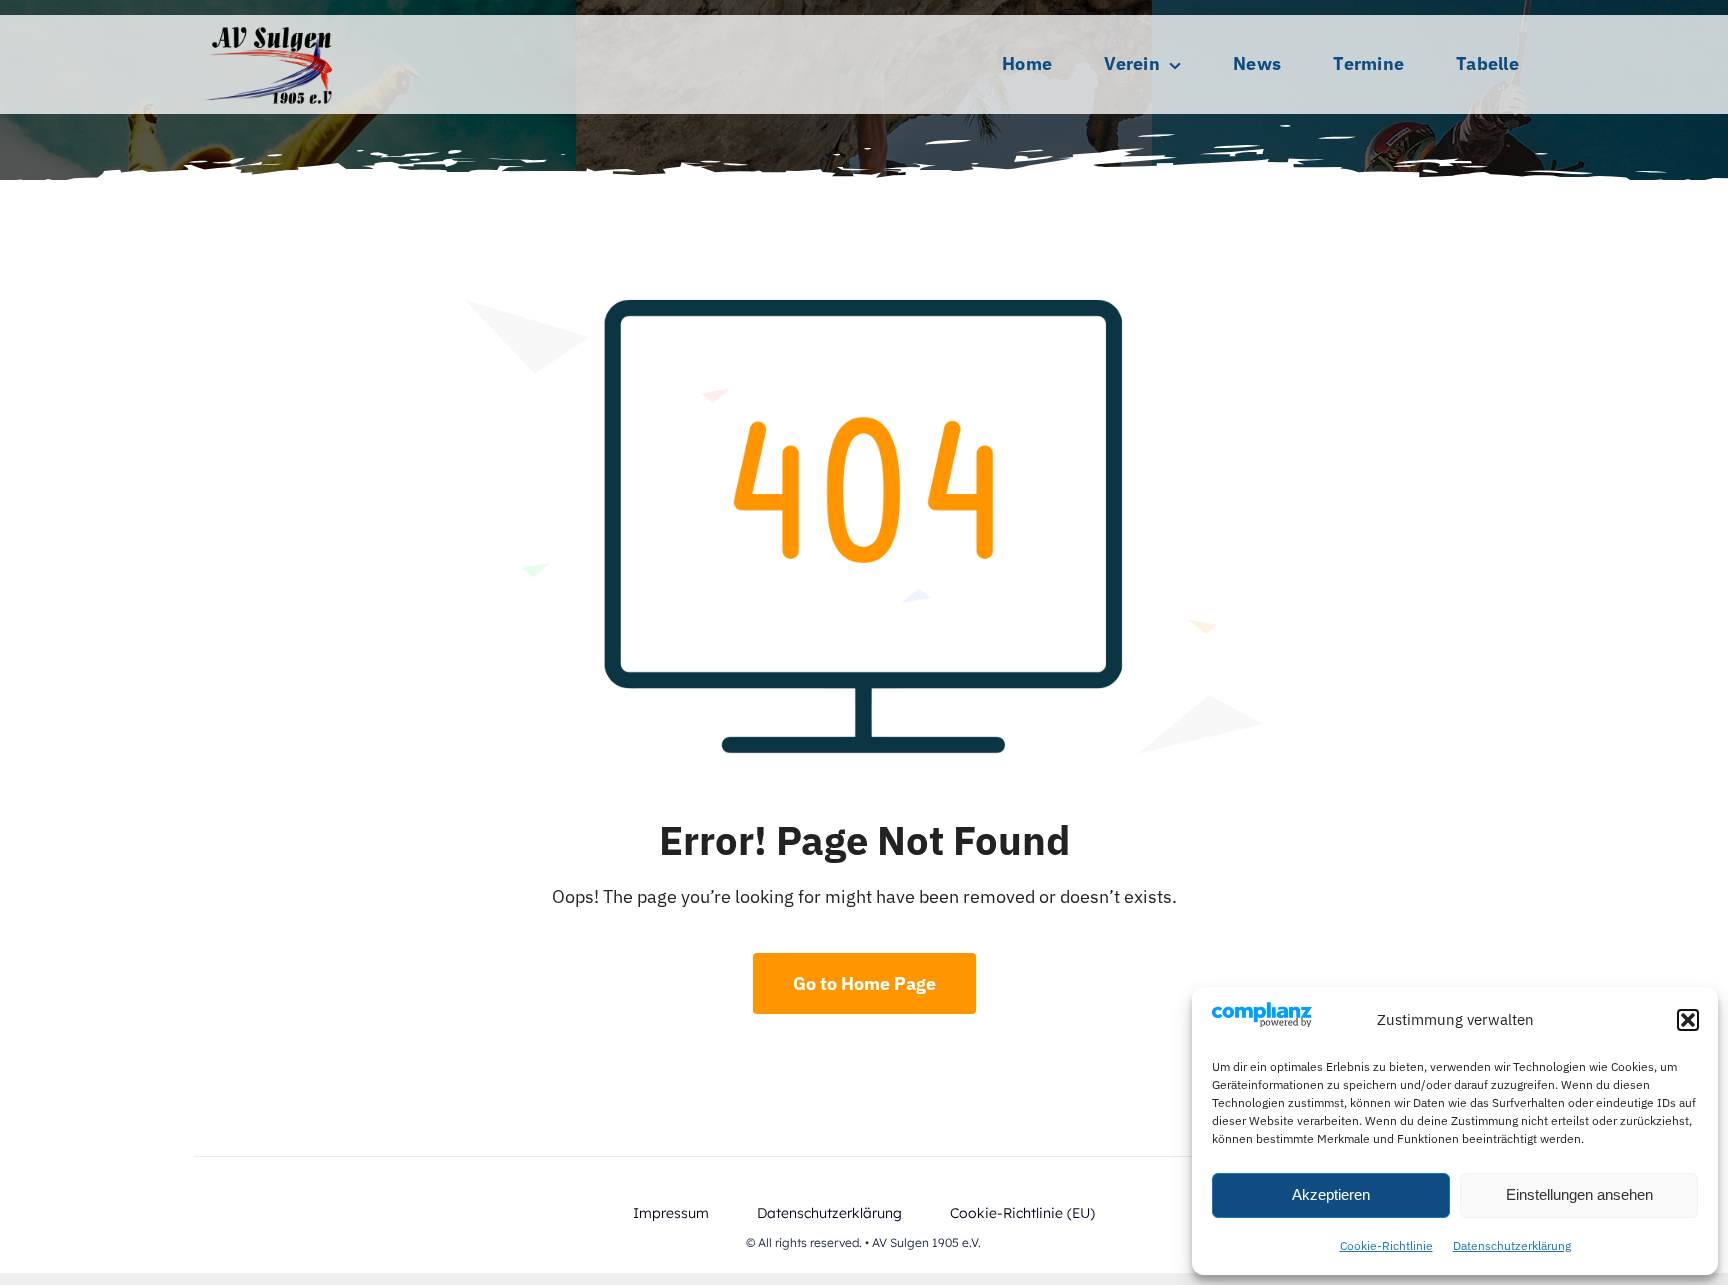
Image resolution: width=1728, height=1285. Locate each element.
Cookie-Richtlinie (1386, 1245)
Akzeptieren (1331, 1194)
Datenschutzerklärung (1512, 1245)
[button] (1688, 1020)
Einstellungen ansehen (1579, 1194)
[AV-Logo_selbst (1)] (269, 23)
